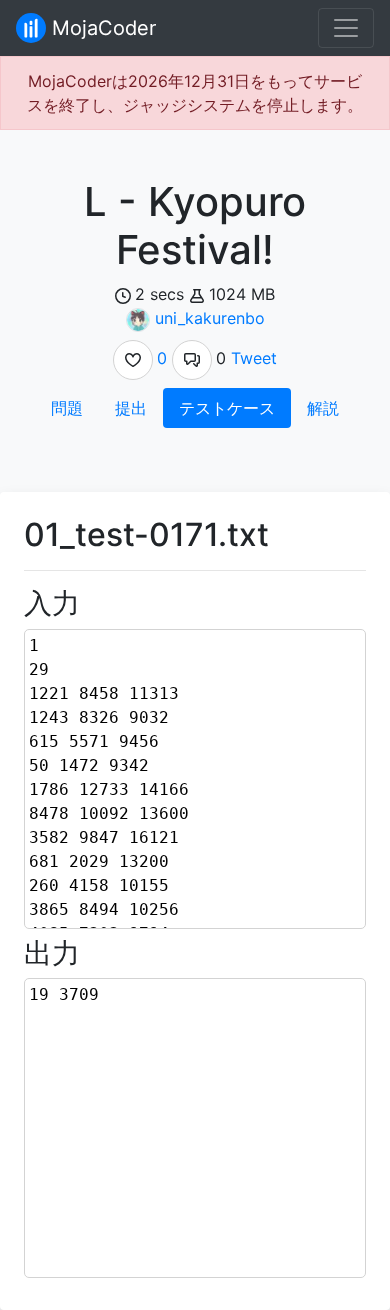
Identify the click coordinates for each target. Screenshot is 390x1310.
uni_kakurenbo (210, 318)
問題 (67, 408)
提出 (131, 408)
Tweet (254, 358)
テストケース (227, 408)
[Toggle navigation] (346, 28)
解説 (323, 408)
